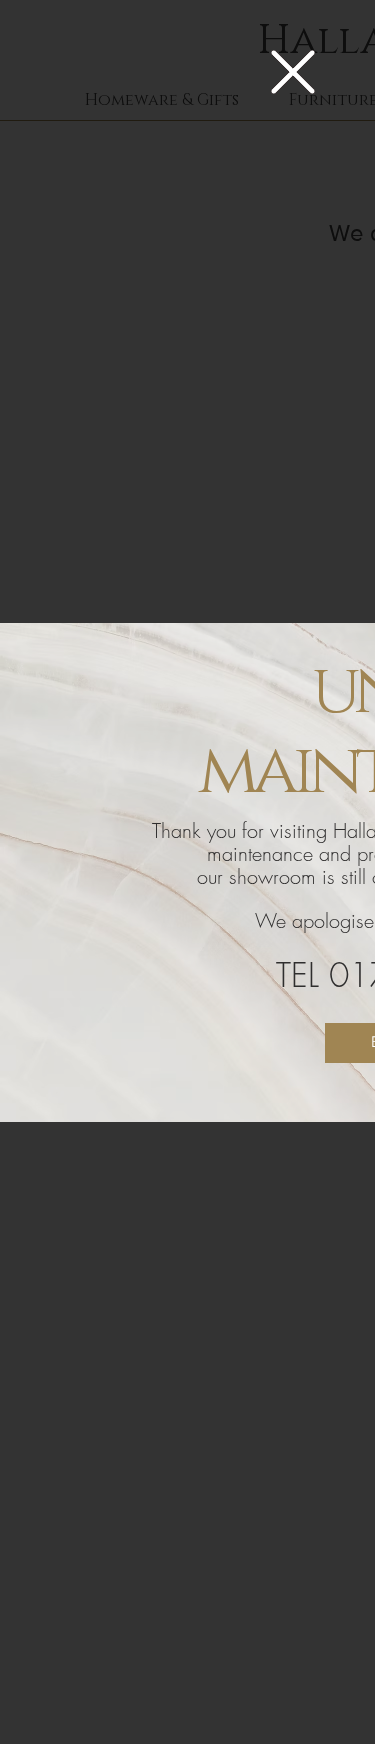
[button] (293, 72)
